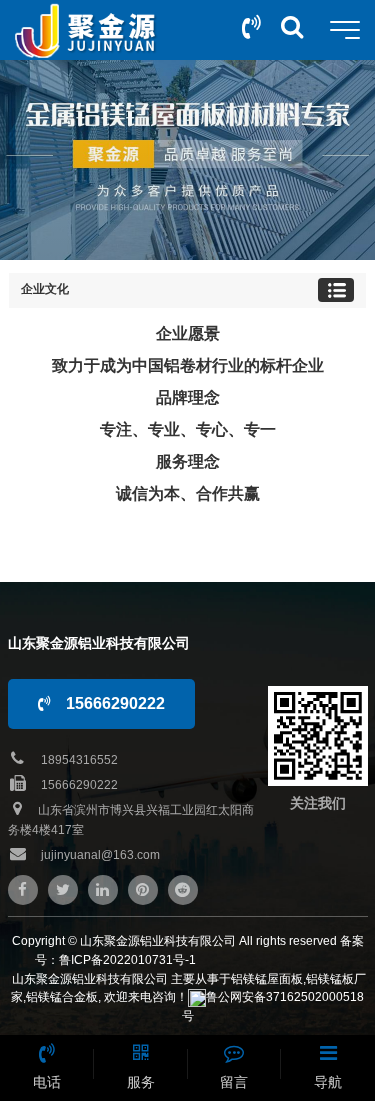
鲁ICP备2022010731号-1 (127, 960)
